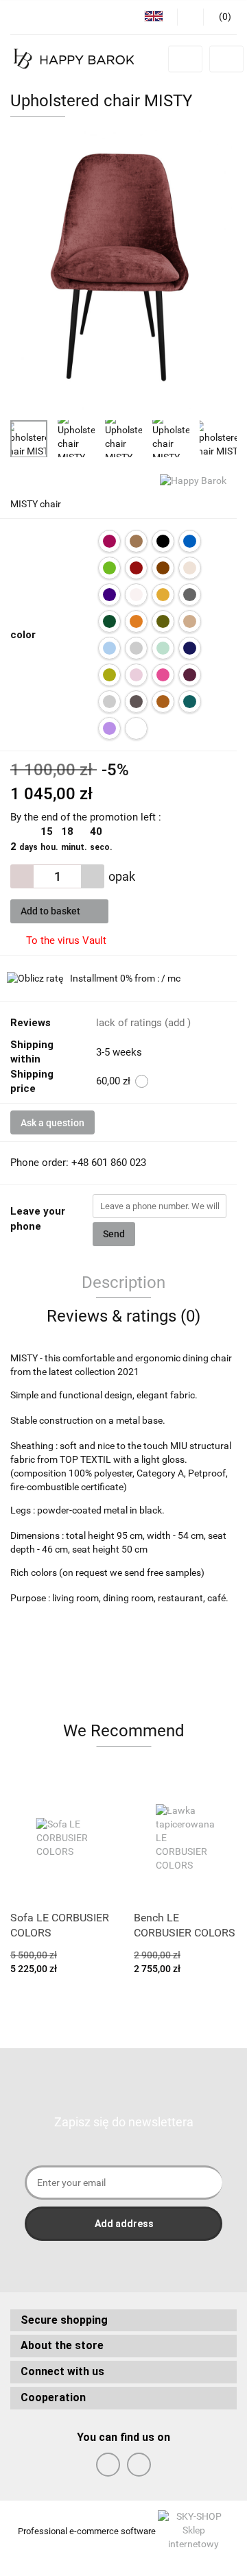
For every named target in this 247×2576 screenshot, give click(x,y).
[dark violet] (109, 595)
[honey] (136, 621)
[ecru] (136, 595)
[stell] (136, 702)
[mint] (163, 648)
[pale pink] (136, 675)
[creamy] (190, 568)
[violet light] (109, 728)
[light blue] (109, 648)
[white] (136, 728)
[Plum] (190, 675)
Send (114, 1234)
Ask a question (52, 1123)
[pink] (163, 675)
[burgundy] (136, 568)
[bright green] (109, 568)
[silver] (109, 702)
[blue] (190, 541)
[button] (123, 2321)
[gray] (190, 595)
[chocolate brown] (163, 568)
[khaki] (163, 621)
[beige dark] (136, 541)
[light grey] (136, 648)
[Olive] (109, 675)
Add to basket (51, 911)
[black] (163, 541)
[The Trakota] (163, 702)
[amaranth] (109, 541)
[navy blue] (190, 648)
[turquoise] (190, 702)
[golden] (163, 595)
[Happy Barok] (193, 481)
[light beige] (190, 621)
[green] (109, 621)
